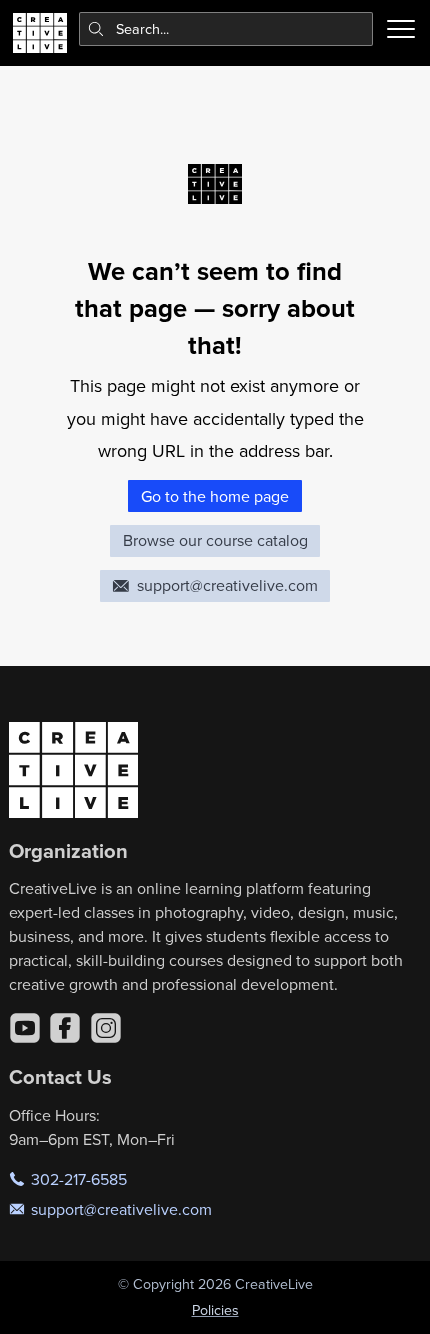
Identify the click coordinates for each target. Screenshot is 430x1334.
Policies (215, 1310)
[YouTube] (25, 1028)
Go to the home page (215, 496)
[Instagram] (106, 1028)
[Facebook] (65, 1028)
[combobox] (226, 29)
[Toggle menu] (401, 29)
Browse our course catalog (215, 540)
